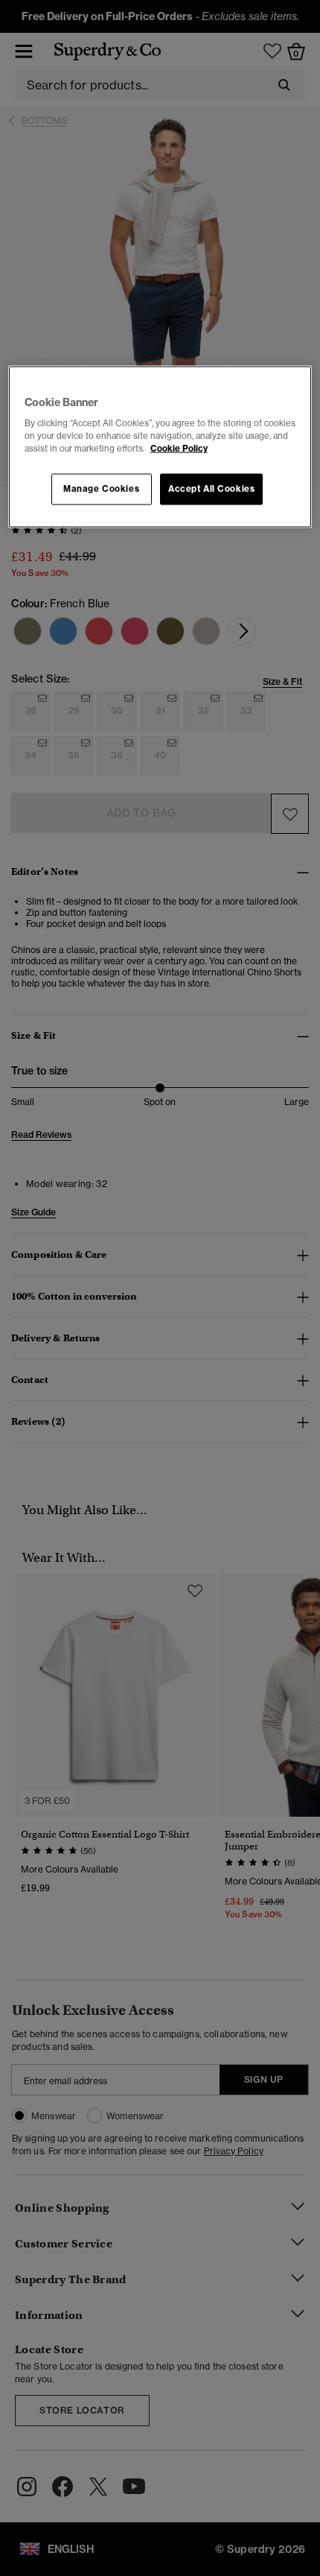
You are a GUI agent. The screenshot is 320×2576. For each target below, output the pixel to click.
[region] (160, 447)
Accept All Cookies (211, 489)
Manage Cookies (101, 489)
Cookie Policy (179, 449)
